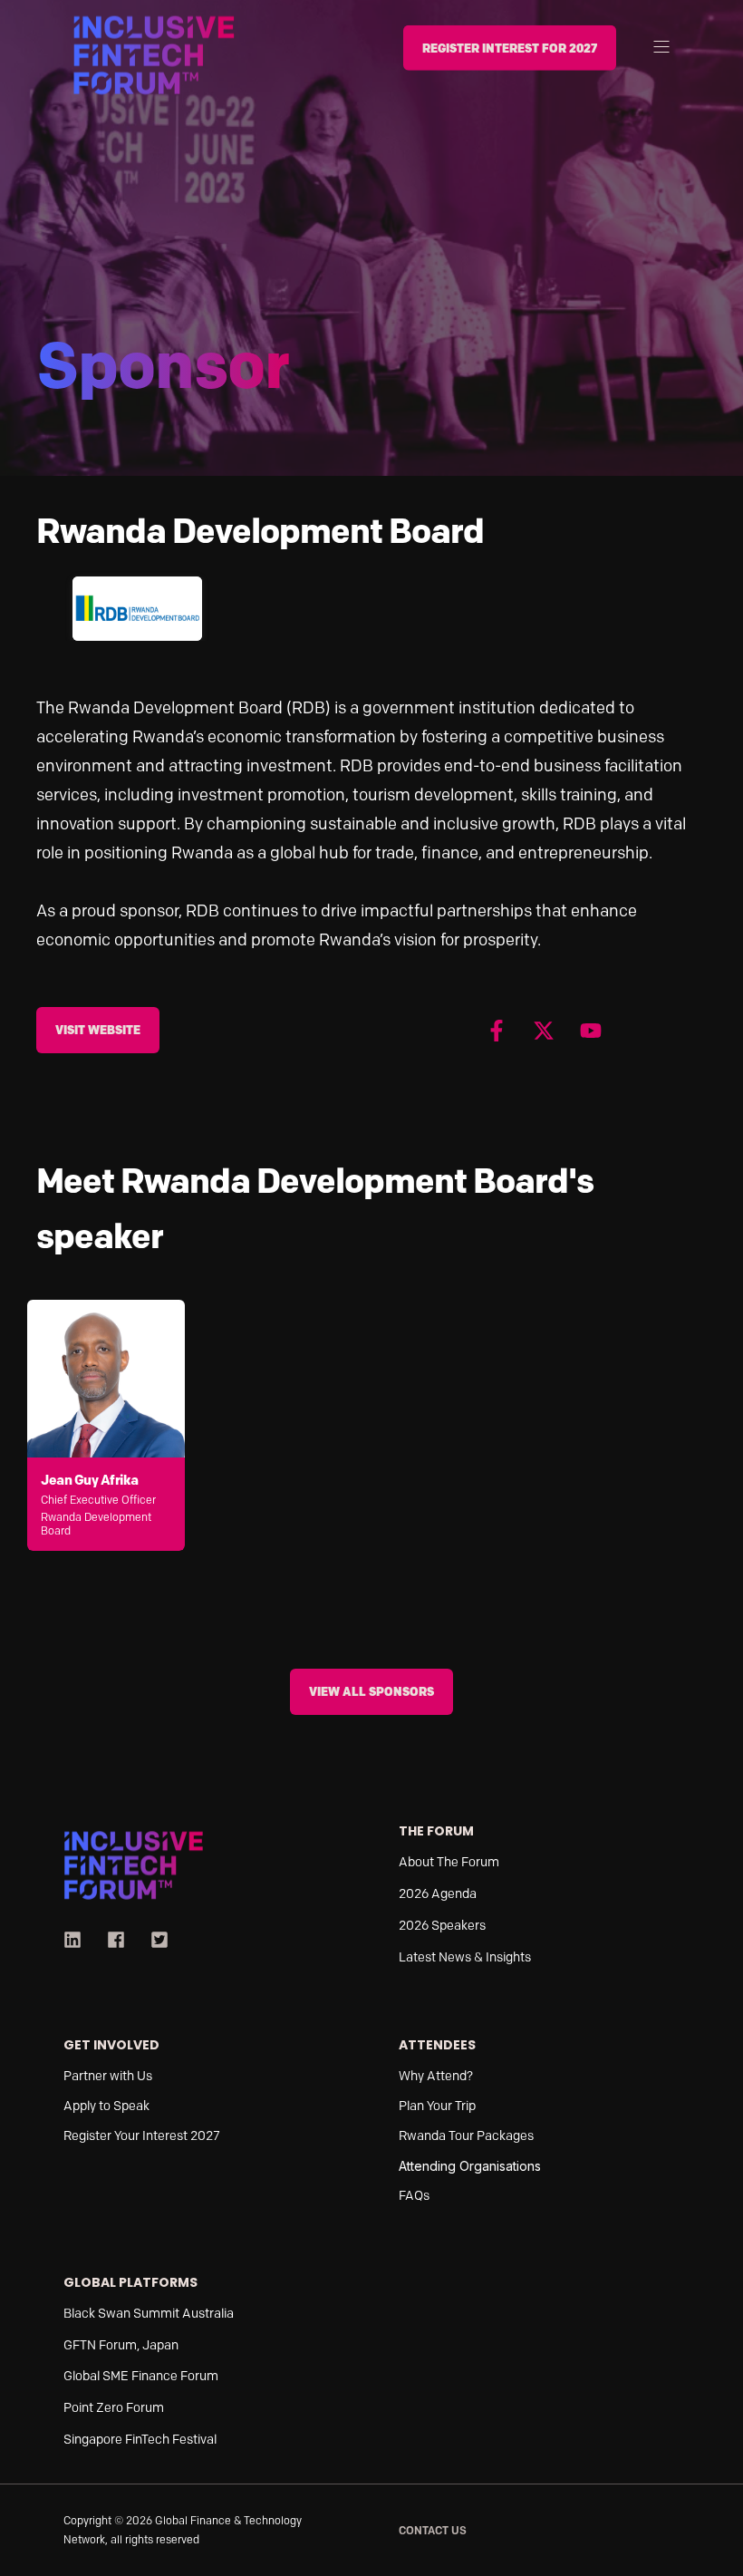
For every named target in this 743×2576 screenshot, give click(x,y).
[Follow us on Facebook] (497, 1031)
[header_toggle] (661, 46)
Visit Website (98, 1030)
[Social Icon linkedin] (79, 1940)
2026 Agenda (438, 1894)
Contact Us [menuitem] (433, 2530)
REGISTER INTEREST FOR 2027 (510, 47)
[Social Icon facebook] (116, 1940)
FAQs (414, 2196)
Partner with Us (108, 2076)
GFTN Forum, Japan (121, 2345)
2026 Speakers (442, 1926)
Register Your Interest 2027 (142, 2136)
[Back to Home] (154, 53)
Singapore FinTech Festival (140, 2440)
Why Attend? (436, 2076)
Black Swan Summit (121, 2314)
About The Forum (449, 1862)
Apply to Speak (108, 2106)
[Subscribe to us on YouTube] (591, 1031)
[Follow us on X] (544, 1031)
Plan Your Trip (437, 2106)
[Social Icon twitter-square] (153, 1940)
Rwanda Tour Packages (466, 2136)
